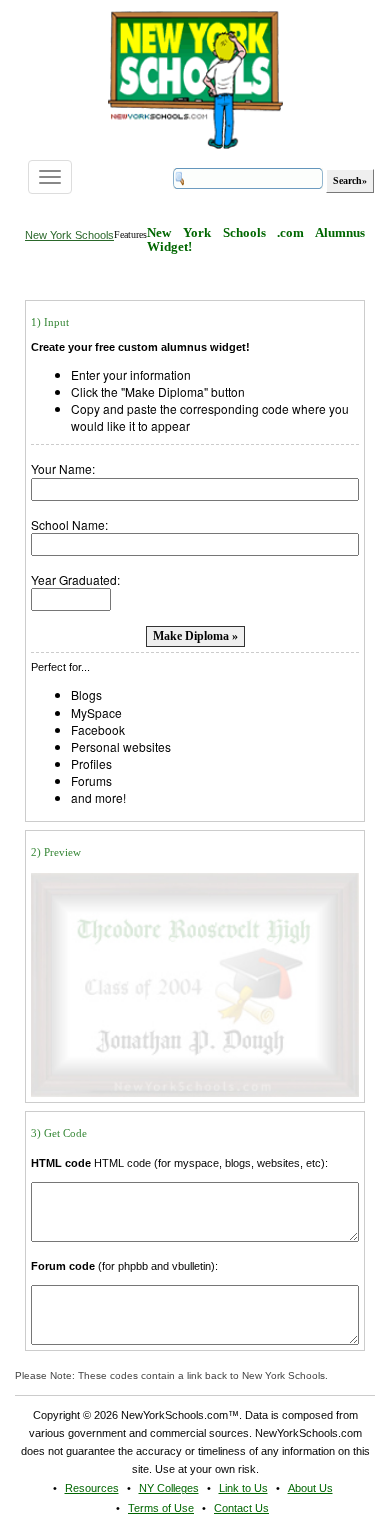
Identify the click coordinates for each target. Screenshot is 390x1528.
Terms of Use (161, 1508)
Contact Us (241, 1508)
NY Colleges (169, 1488)
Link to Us (243, 1488)
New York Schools (69, 235)
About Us (310, 1488)
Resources (92, 1488)
